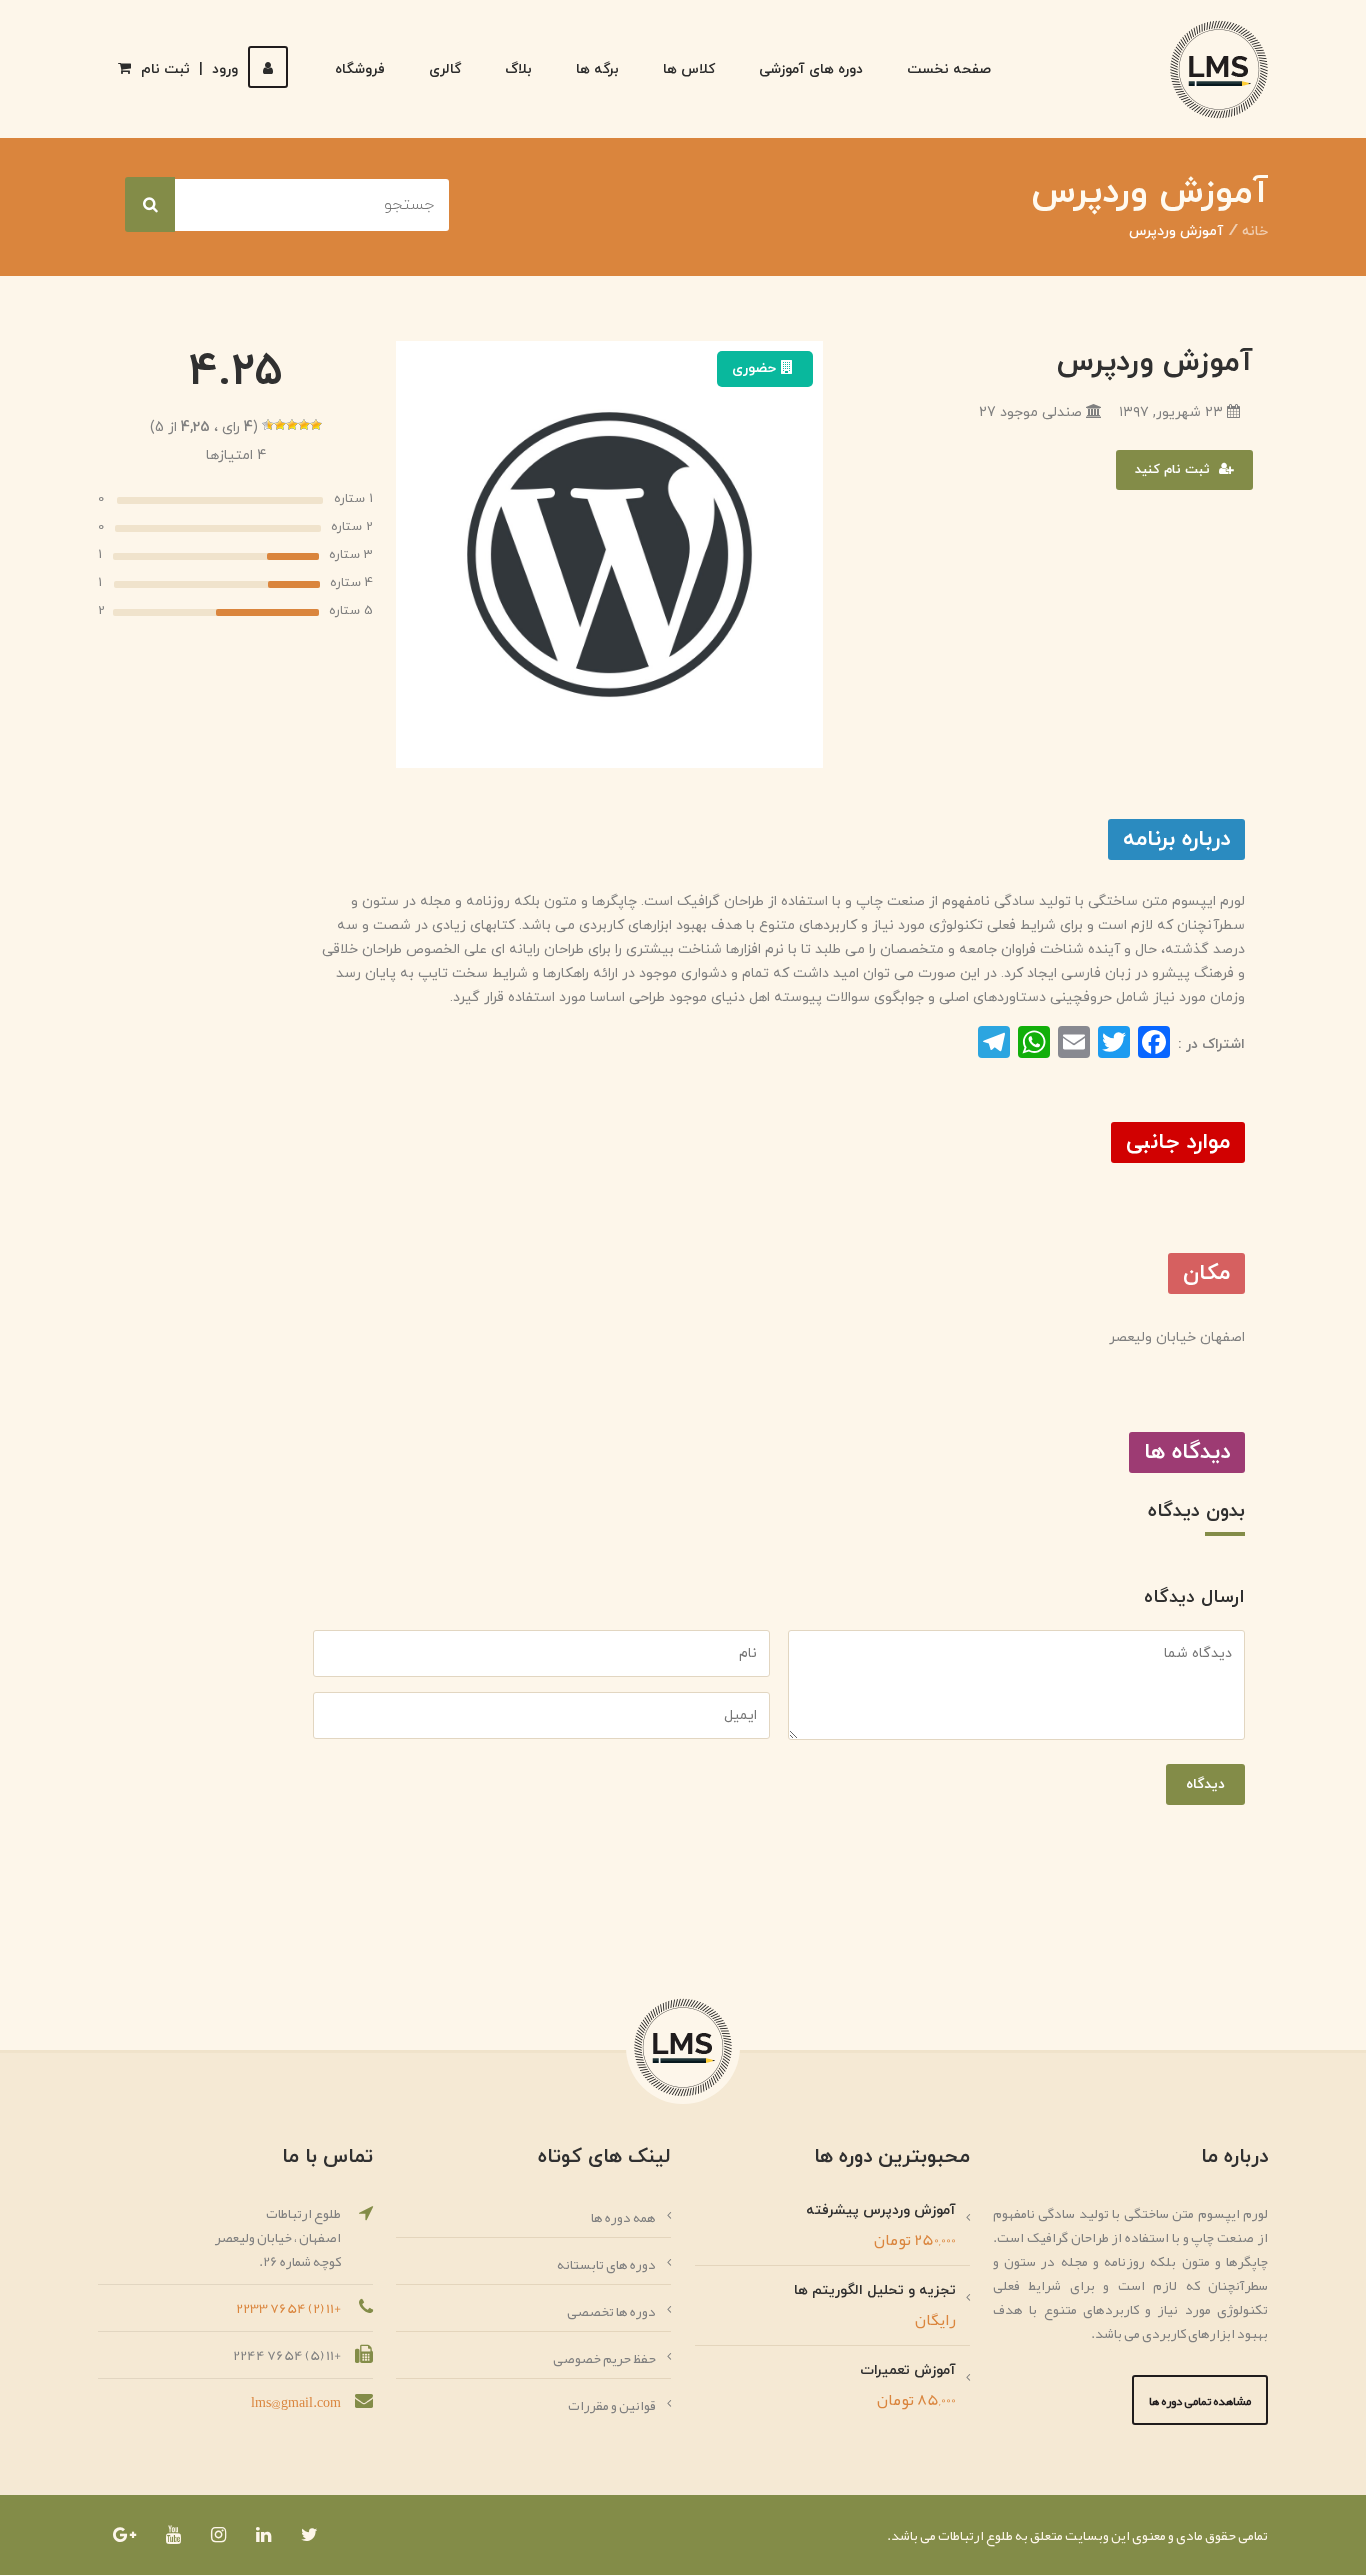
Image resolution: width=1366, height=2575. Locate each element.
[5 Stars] (268, 425)
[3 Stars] (292, 425)
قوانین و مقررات (612, 2405)
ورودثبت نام (189, 69)
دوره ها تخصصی (611, 2311)
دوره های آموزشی (811, 69)
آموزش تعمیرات (908, 2370)
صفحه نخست (949, 69)
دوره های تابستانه (606, 2264)
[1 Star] (316, 425)
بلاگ (518, 69)
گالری (445, 69)
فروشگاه (360, 69)
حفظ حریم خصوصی (604, 2358)
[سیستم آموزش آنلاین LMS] (1219, 69)
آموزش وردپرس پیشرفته (881, 2210)
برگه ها (597, 69)
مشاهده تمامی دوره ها (1200, 2401)
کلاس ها (689, 69)
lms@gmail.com (296, 2402)
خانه (1255, 231)
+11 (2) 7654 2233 (288, 2308)
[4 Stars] (280, 425)
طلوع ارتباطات (974, 2535)
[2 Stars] (304, 425)
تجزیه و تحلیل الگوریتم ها (875, 2290)
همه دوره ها (623, 2217)
